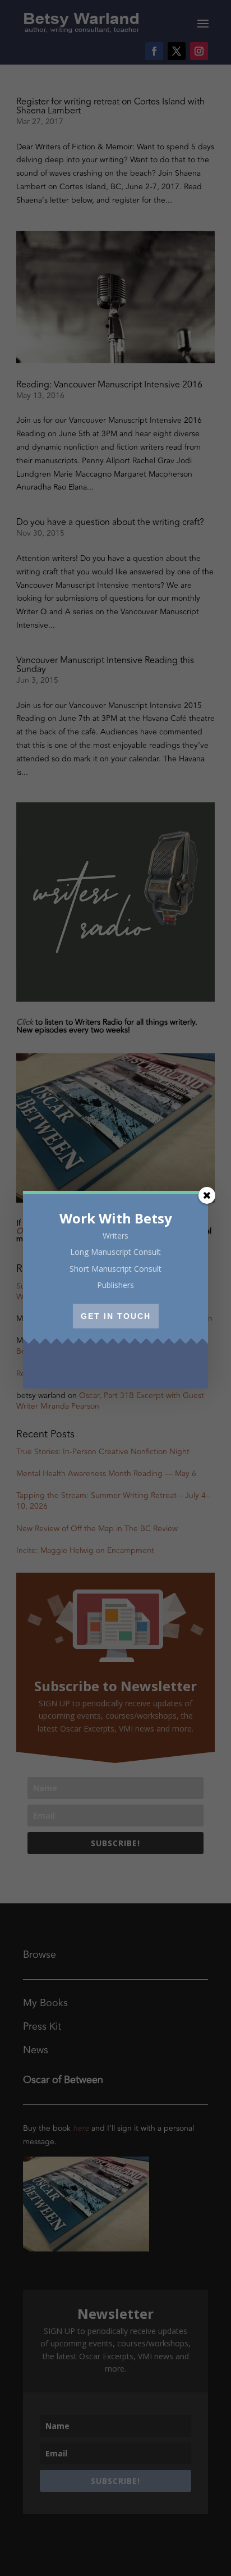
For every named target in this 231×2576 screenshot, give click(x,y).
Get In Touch (116, 1316)
